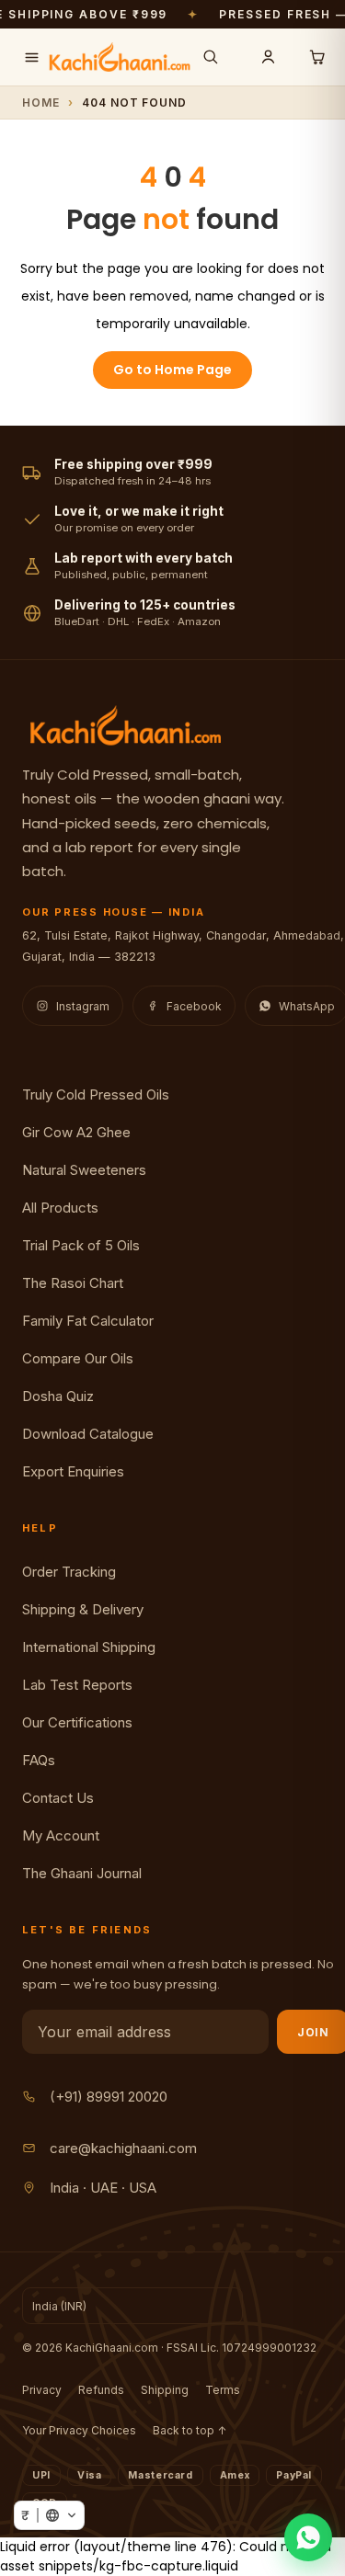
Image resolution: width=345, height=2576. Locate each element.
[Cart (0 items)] (316, 57)
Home (41, 103)
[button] (49, 2515)
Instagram (83, 1006)
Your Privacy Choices (79, 2430)
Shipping (165, 2390)
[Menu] (31, 57)
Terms (223, 2390)
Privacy (42, 2390)
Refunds (101, 2390)
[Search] (210, 57)
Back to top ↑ (190, 2430)
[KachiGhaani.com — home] (120, 57)
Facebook (194, 1006)
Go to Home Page (172, 370)
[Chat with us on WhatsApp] (308, 2537)
